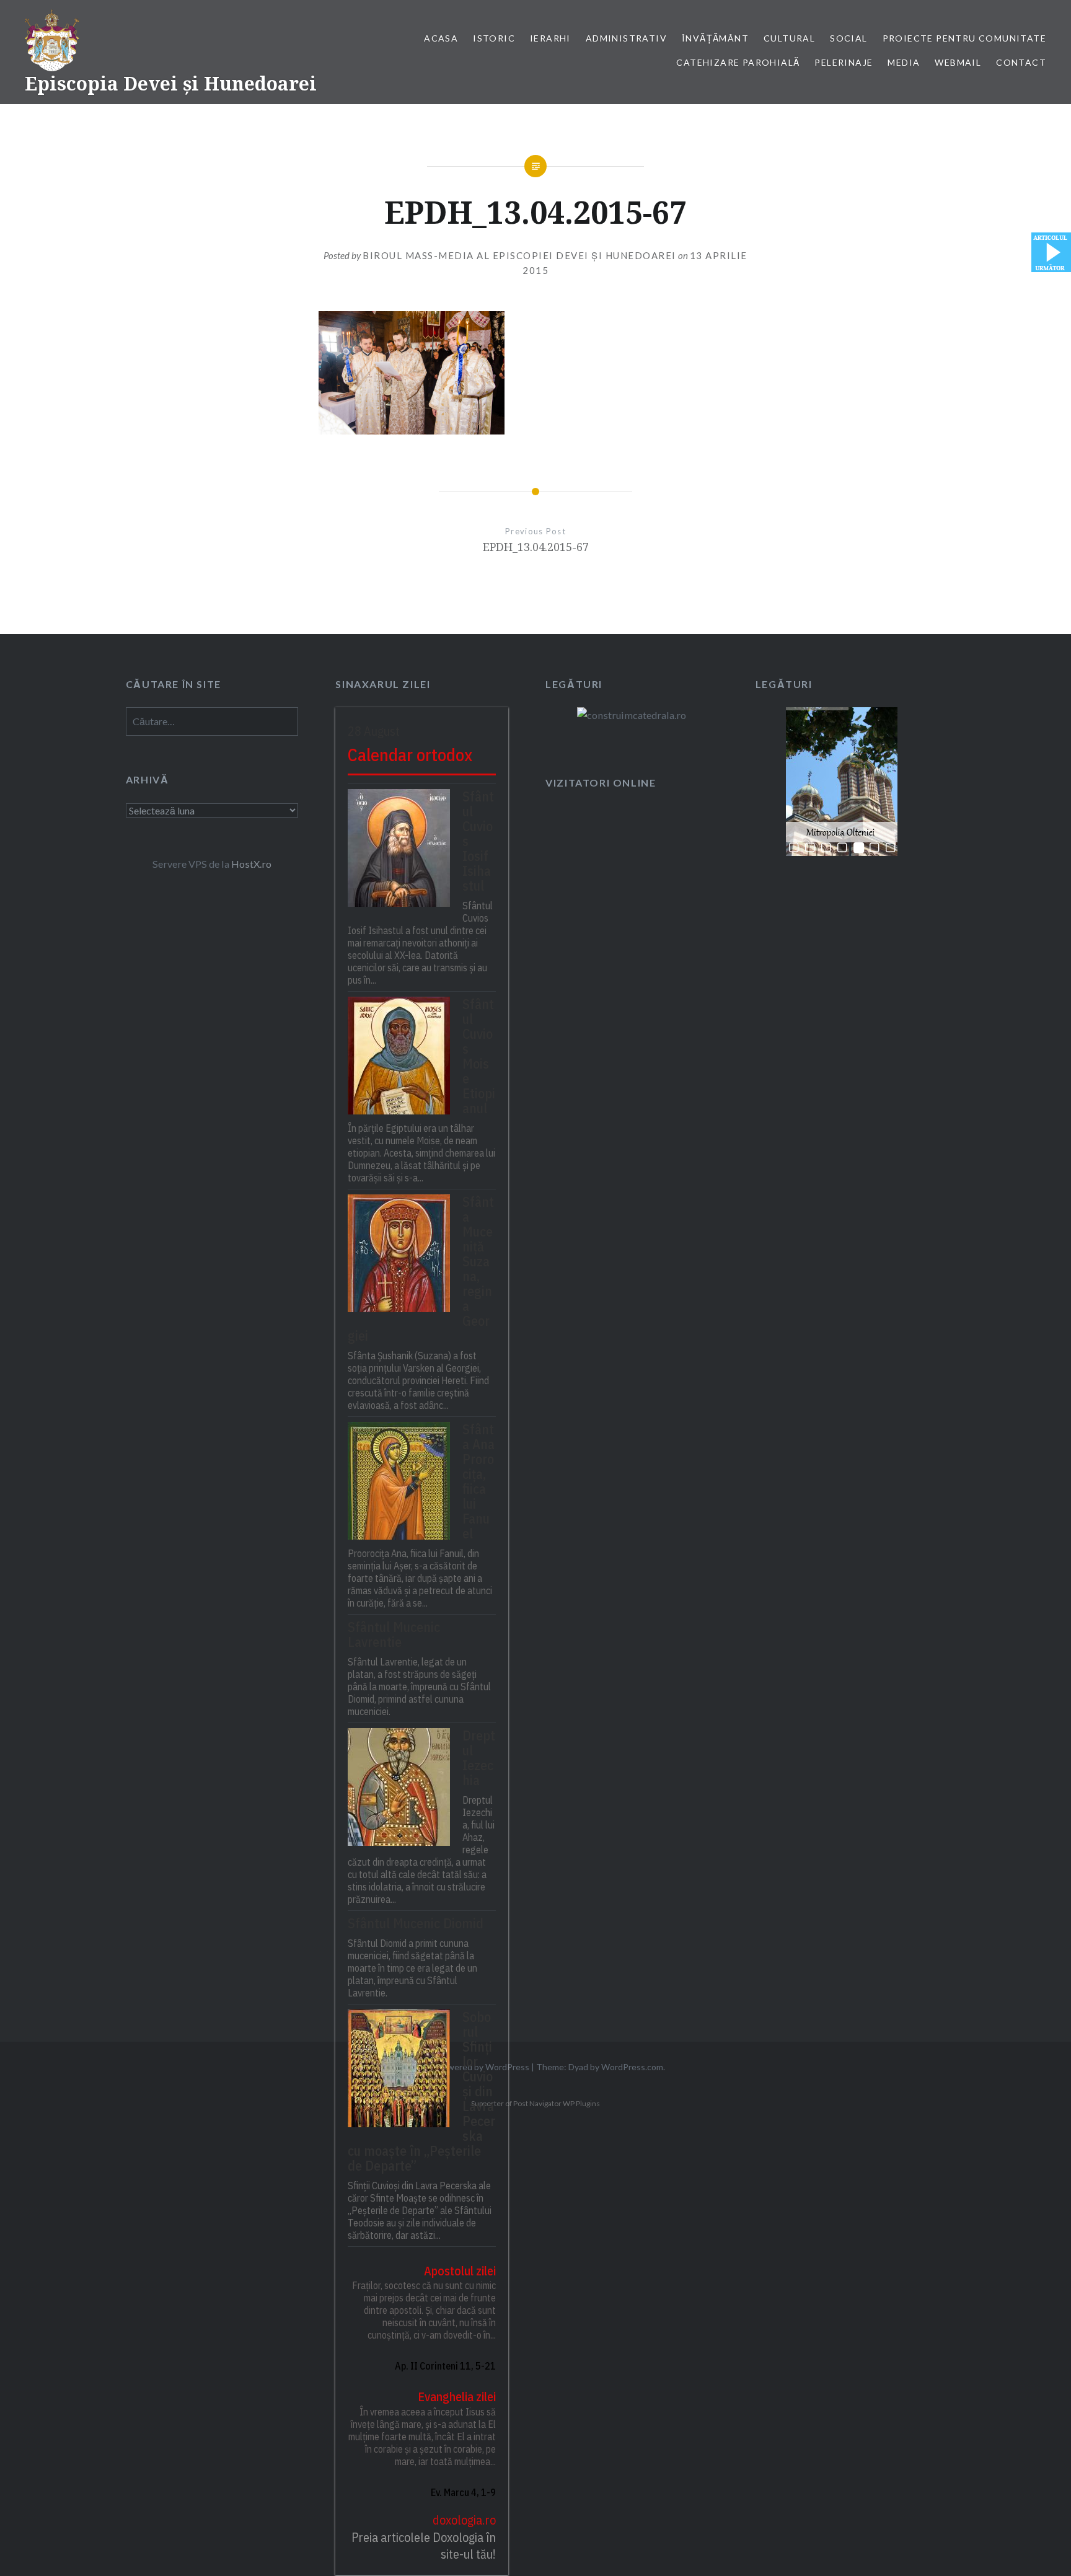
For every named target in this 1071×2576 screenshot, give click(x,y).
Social (848, 38)
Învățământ (715, 38)
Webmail (958, 62)
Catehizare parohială (738, 62)
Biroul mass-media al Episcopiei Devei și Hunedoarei (519, 255)
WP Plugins (581, 2103)
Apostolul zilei (460, 2271)
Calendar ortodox (410, 755)
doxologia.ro (464, 2520)
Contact (1021, 62)
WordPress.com (632, 2067)
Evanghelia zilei (457, 2397)
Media (904, 62)
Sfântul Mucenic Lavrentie (394, 1634)
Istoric (494, 38)
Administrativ (626, 38)
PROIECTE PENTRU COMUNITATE (964, 38)
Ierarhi (550, 38)
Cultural (789, 38)
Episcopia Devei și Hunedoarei (171, 83)
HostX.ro (251, 864)
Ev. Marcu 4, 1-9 (463, 2492)
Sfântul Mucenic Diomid (416, 1923)
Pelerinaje (844, 62)
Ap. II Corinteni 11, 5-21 (445, 2366)
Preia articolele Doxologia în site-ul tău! (424, 2546)
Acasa (441, 38)
